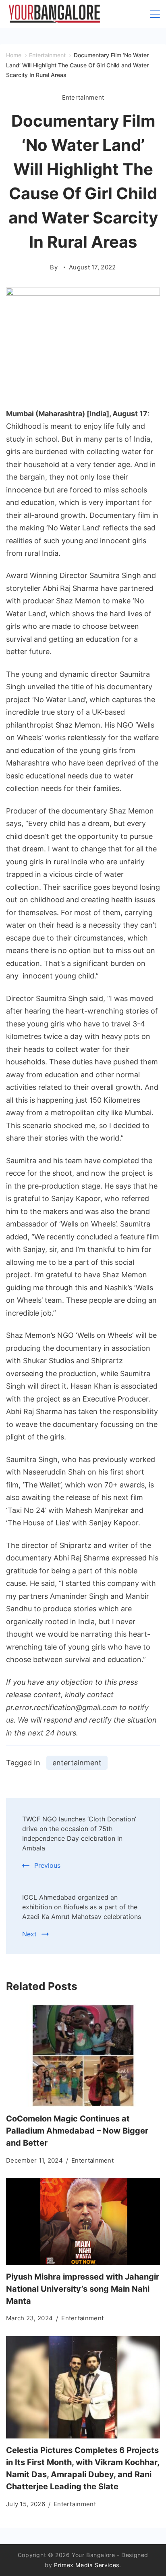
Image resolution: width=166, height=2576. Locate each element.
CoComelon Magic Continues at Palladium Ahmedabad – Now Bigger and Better (77, 2131)
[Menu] (155, 14)
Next (29, 1934)
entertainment (77, 1763)
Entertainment (83, 97)
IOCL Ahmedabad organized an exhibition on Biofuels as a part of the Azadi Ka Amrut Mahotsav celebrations (82, 1907)
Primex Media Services (87, 2565)
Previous (47, 1865)
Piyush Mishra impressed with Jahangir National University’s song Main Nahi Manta (83, 2289)
